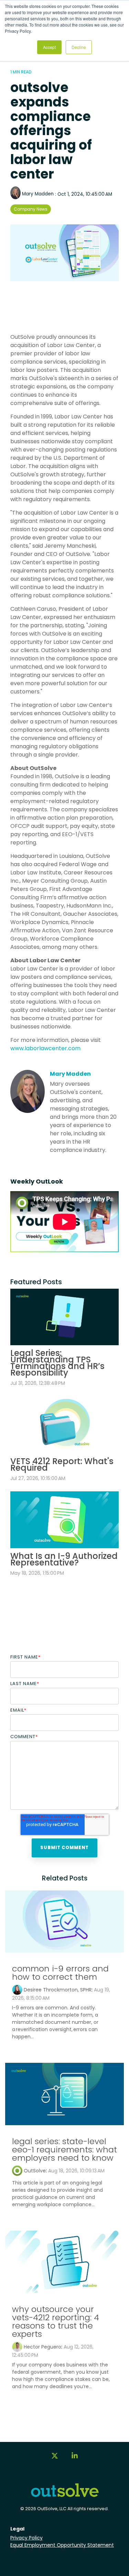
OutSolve (35, 2171)
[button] (55, 2459)
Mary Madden (38, 194)
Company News (31, 209)
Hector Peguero (42, 2347)
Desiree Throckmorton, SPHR (58, 1990)
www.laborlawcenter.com (45, 1048)
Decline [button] (79, 47)
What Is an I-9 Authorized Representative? (64, 1559)
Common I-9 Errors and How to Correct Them (60, 1973)
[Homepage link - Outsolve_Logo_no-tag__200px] (65, 2495)
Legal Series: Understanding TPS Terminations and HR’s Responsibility (57, 1363)
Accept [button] (49, 47)
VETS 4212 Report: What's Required (62, 1464)
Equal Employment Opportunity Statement (62, 2545)
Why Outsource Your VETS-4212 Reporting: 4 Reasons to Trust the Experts (56, 2321)
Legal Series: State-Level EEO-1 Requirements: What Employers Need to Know (64, 2149)
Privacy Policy (26, 2538)
